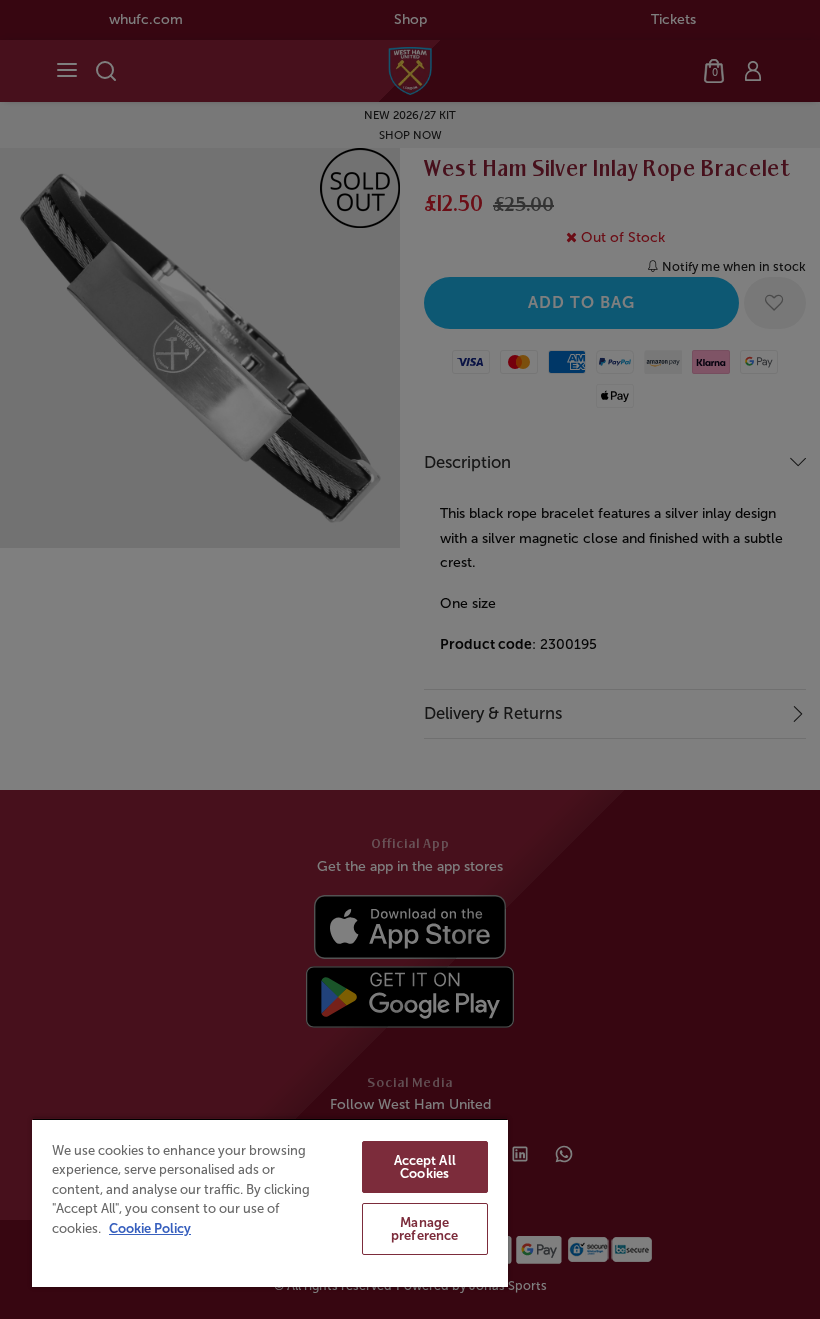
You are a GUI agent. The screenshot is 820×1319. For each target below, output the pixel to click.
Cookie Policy (150, 1228)
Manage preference (424, 1229)
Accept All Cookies (425, 1167)
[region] (270, 1202)
